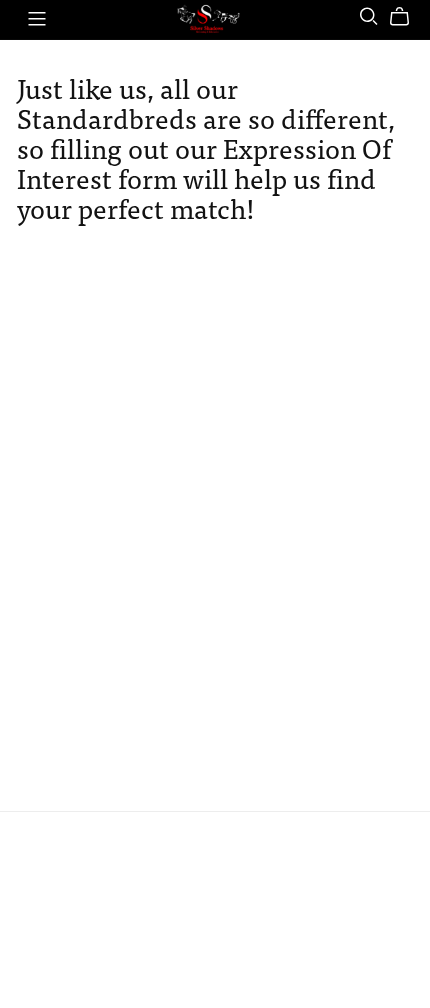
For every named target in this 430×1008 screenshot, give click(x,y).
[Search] (369, 16)
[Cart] (407, 17)
